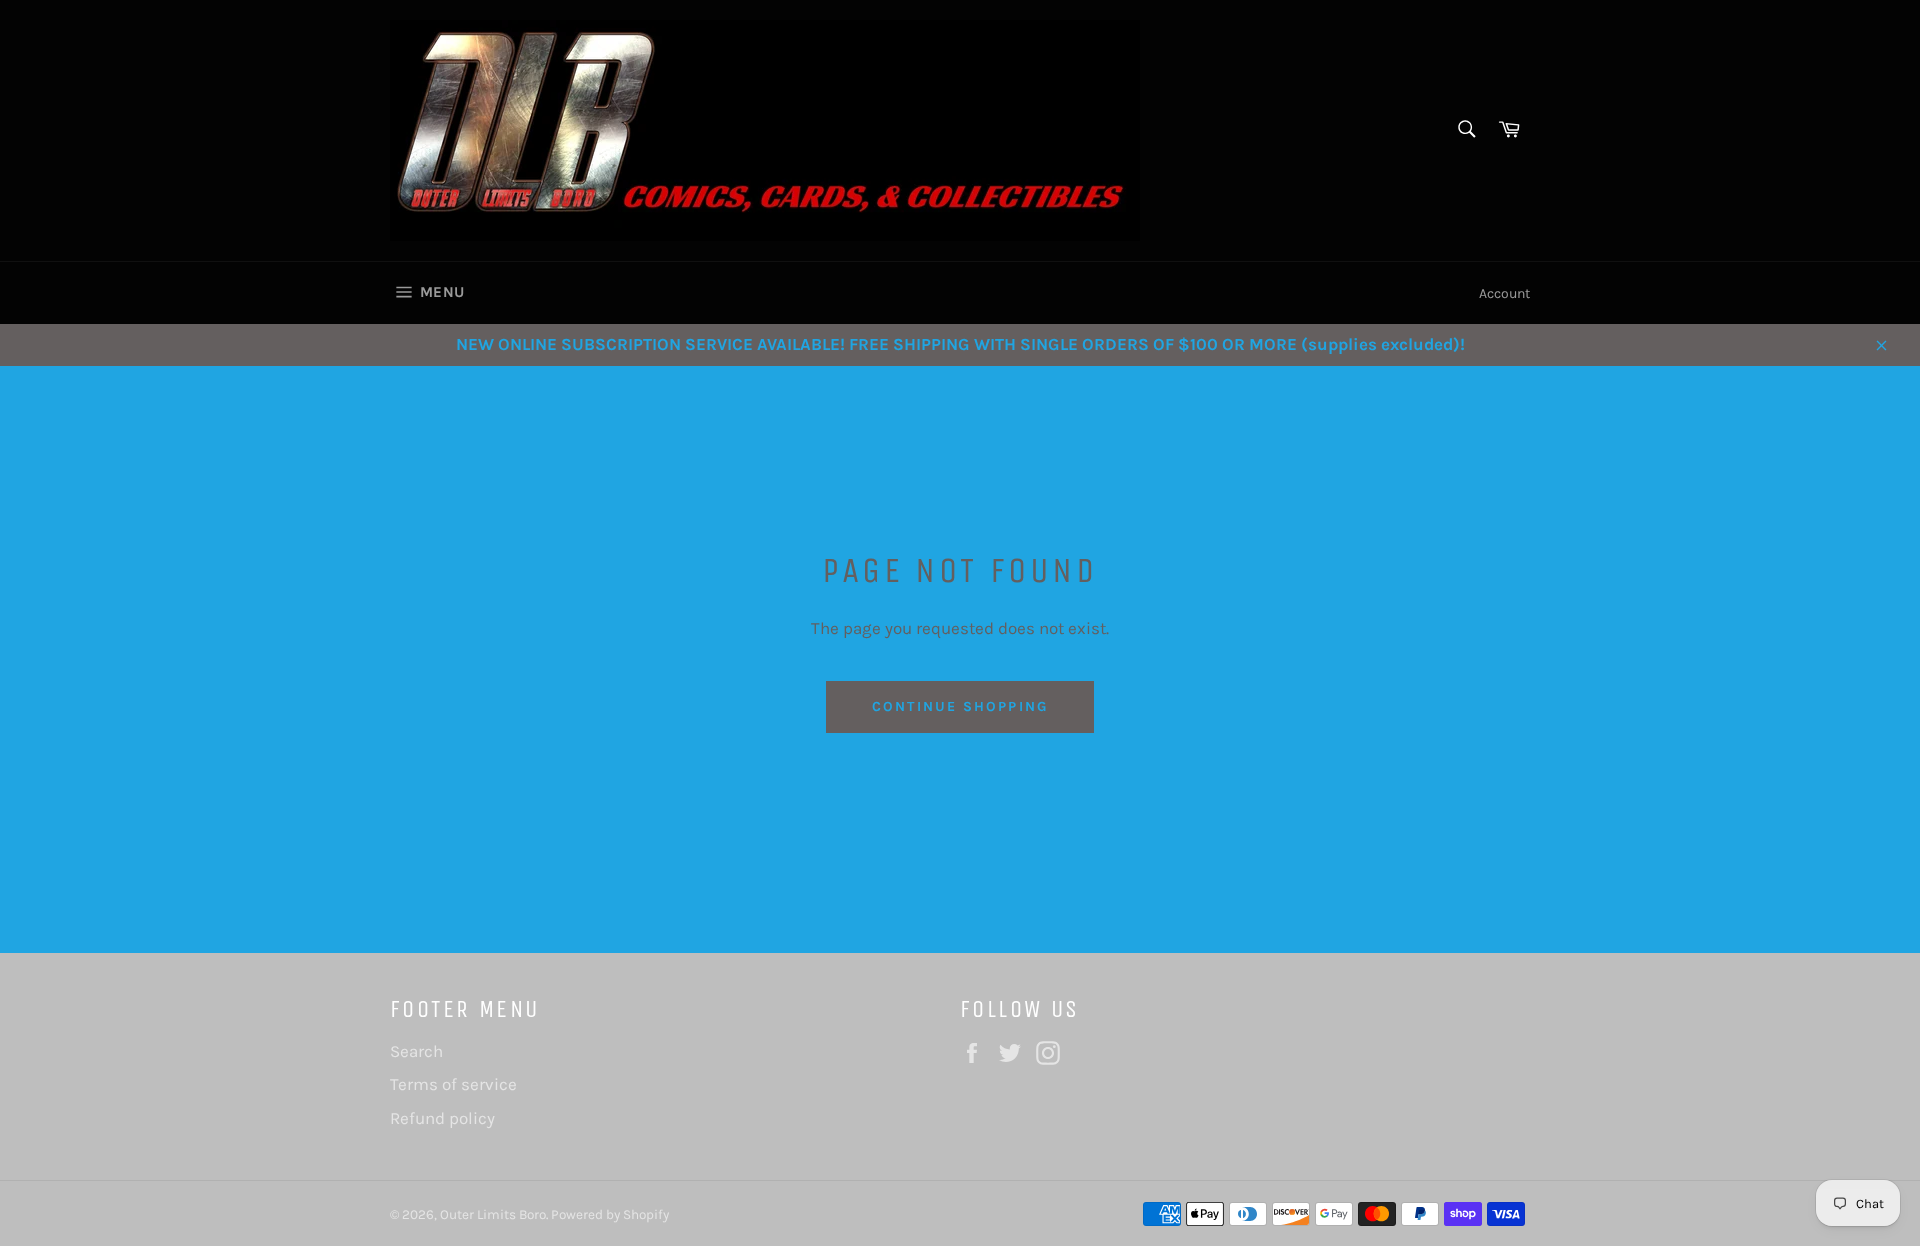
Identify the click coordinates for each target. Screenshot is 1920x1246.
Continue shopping (960, 706)
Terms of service (453, 1084)
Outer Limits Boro (493, 1214)
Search (416, 1051)
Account (1504, 293)
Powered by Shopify (610, 1214)
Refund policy (442, 1118)
